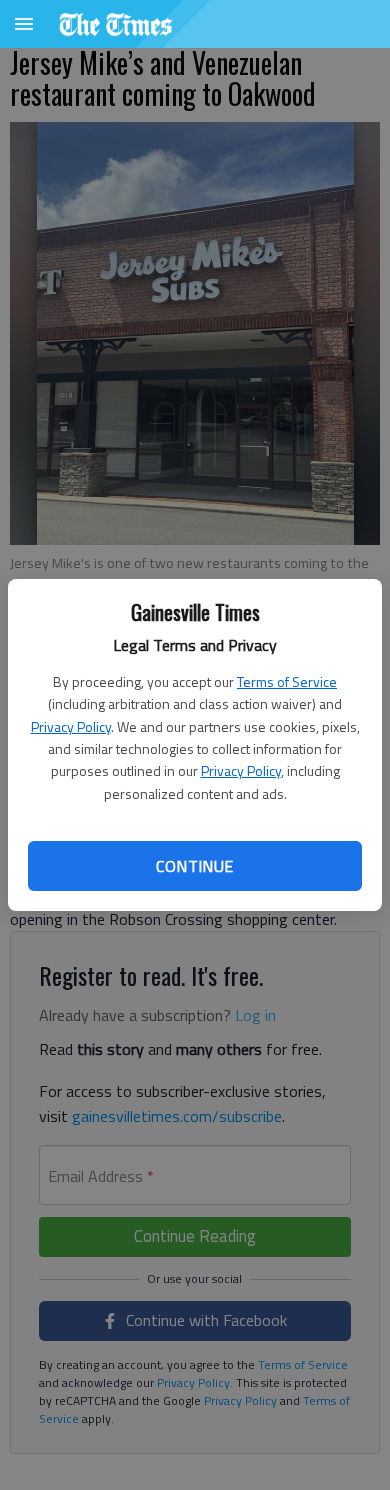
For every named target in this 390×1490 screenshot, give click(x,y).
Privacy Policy (71, 726)
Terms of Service (287, 681)
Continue (194, 866)
